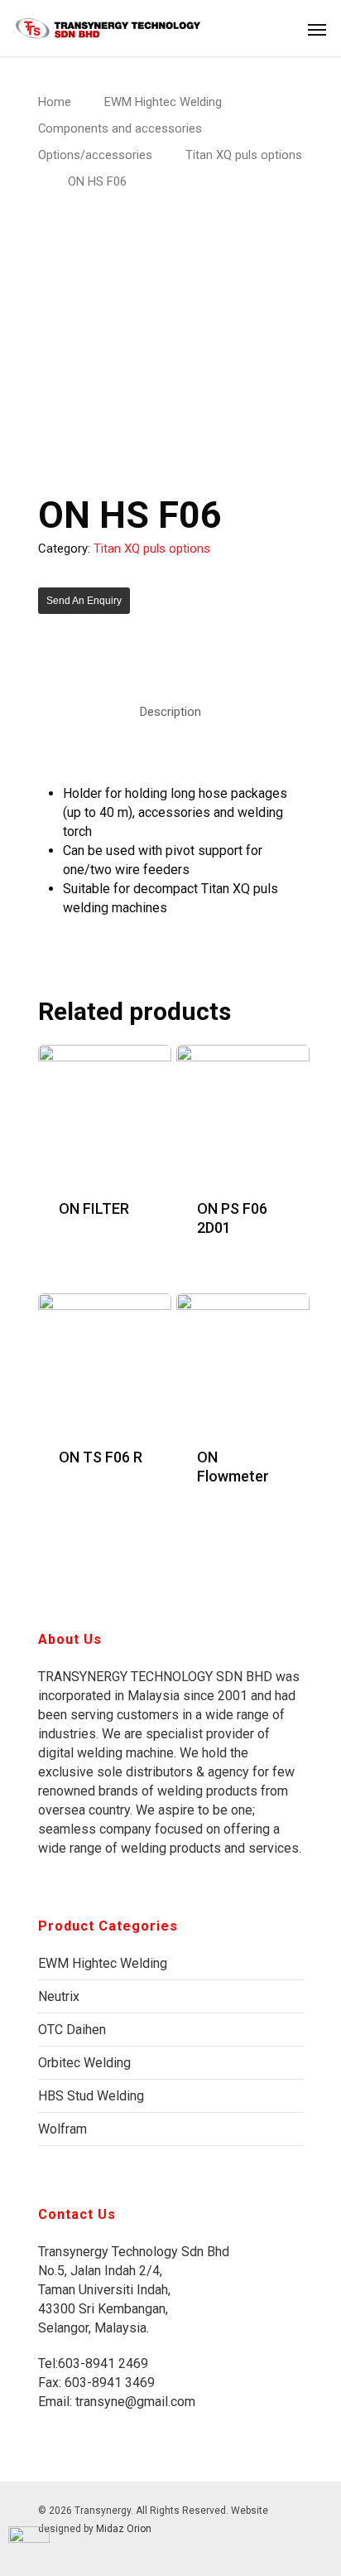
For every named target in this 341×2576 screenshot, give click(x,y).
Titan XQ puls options (244, 155)
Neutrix (59, 1996)
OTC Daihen (72, 2030)
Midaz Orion (124, 2529)
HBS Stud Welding (91, 2096)
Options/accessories (95, 155)
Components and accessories (120, 128)
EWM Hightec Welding (163, 102)
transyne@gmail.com (134, 2402)
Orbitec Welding (84, 2063)
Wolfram (62, 2129)
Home (55, 102)
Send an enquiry (84, 601)
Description (170, 712)
